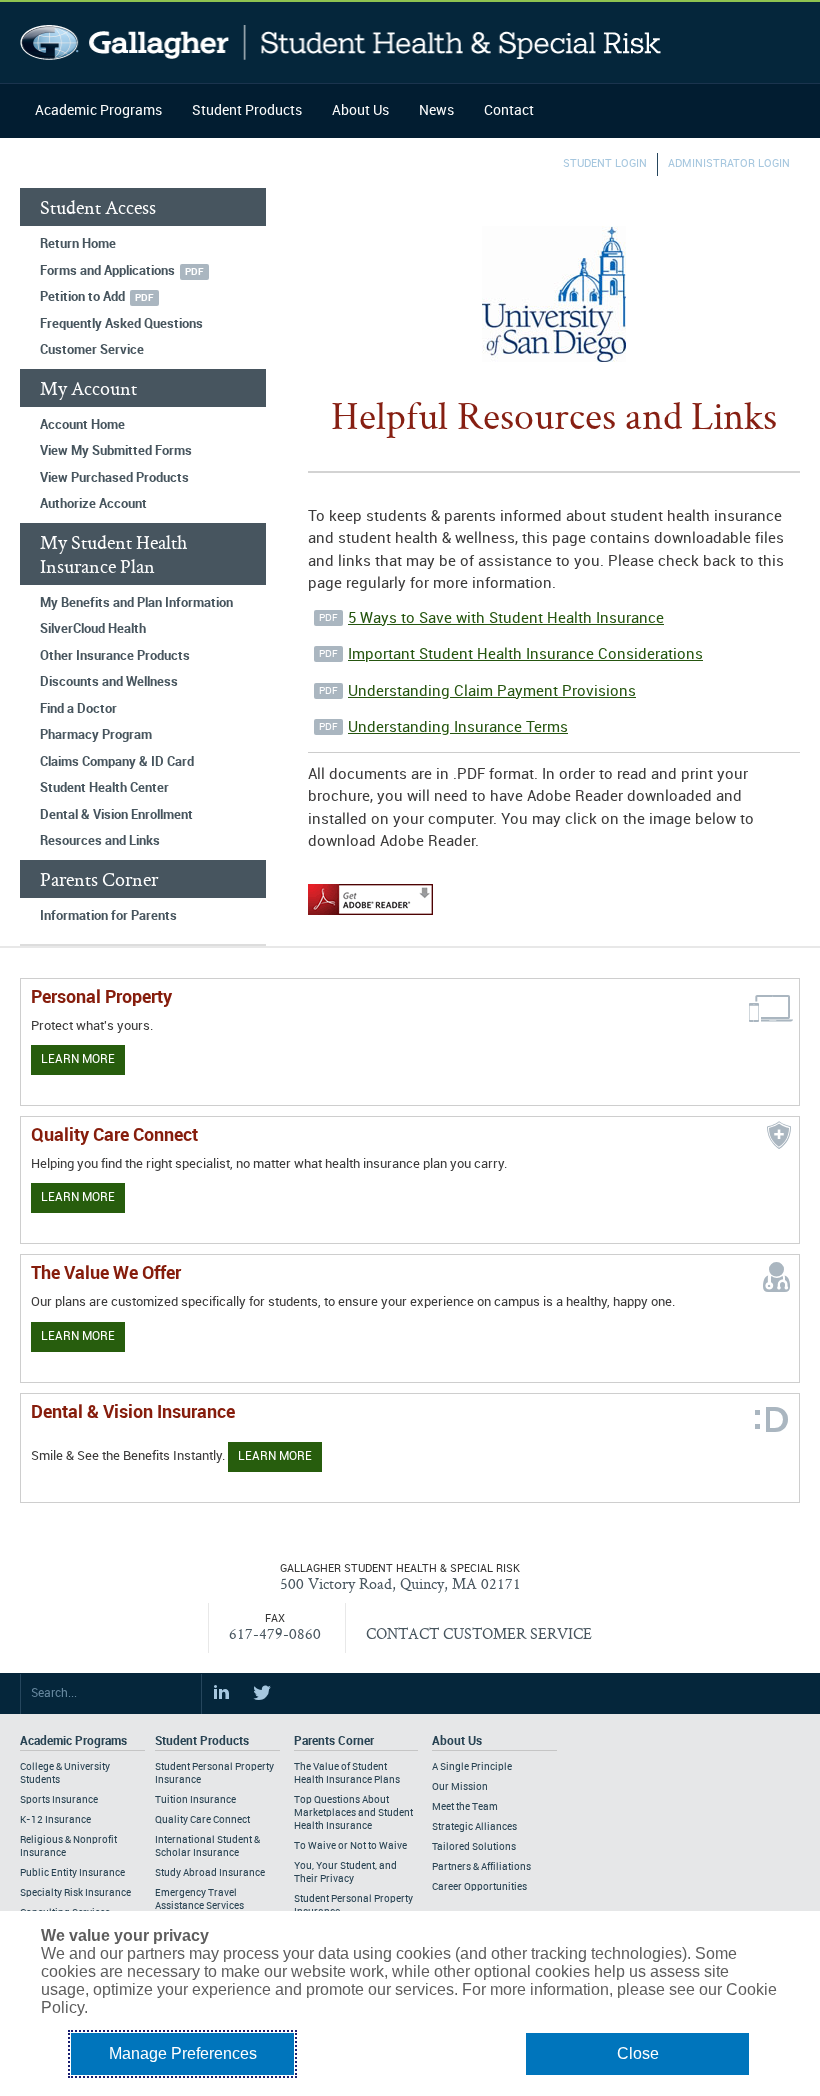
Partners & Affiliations (481, 1867)
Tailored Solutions (474, 1847)
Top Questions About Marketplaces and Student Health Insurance (353, 1813)
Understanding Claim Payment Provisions (492, 692)
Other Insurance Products (115, 656)
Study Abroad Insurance (210, 1873)
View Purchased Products (114, 478)
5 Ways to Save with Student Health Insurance (506, 619)
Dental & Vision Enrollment (116, 815)
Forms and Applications (107, 271)
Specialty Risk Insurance (75, 1893)
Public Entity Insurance (72, 1873)
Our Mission (460, 1787)
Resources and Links (100, 841)
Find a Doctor (78, 709)
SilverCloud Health (93, 629)
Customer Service (92, 350)
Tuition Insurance (195, 1800)
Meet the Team (465, 1807)
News (436, 110)
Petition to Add (82, 297)
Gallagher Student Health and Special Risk (340, 42)
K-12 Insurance (55, 1820)
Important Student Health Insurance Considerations (525, 655)
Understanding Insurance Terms (458, 728)
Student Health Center (104, 788)
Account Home (82, 425)
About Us (360, 110)
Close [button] (638, 2053)
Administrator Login (729, 164)
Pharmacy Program (96, 735)
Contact (509, 110)
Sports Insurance (59, 1800)
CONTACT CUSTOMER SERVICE (479, 1633)
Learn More (78, 1059)
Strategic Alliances (474, 1827)
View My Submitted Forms (116, 451)
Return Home (78, 244)
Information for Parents (108, 916)
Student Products (247, 110)
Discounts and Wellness (109, 682)
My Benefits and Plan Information (136, 603)
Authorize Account (93, 504)
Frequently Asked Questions (121, 324)
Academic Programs (98, 110)
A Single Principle (472, 1767)
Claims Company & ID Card (117, 762)
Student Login (605, 164)
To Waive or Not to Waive (350, 1846)
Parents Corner (334, 1741)
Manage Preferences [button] (183, 2053)
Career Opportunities (479, 1887)
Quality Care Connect (202, 1820)
